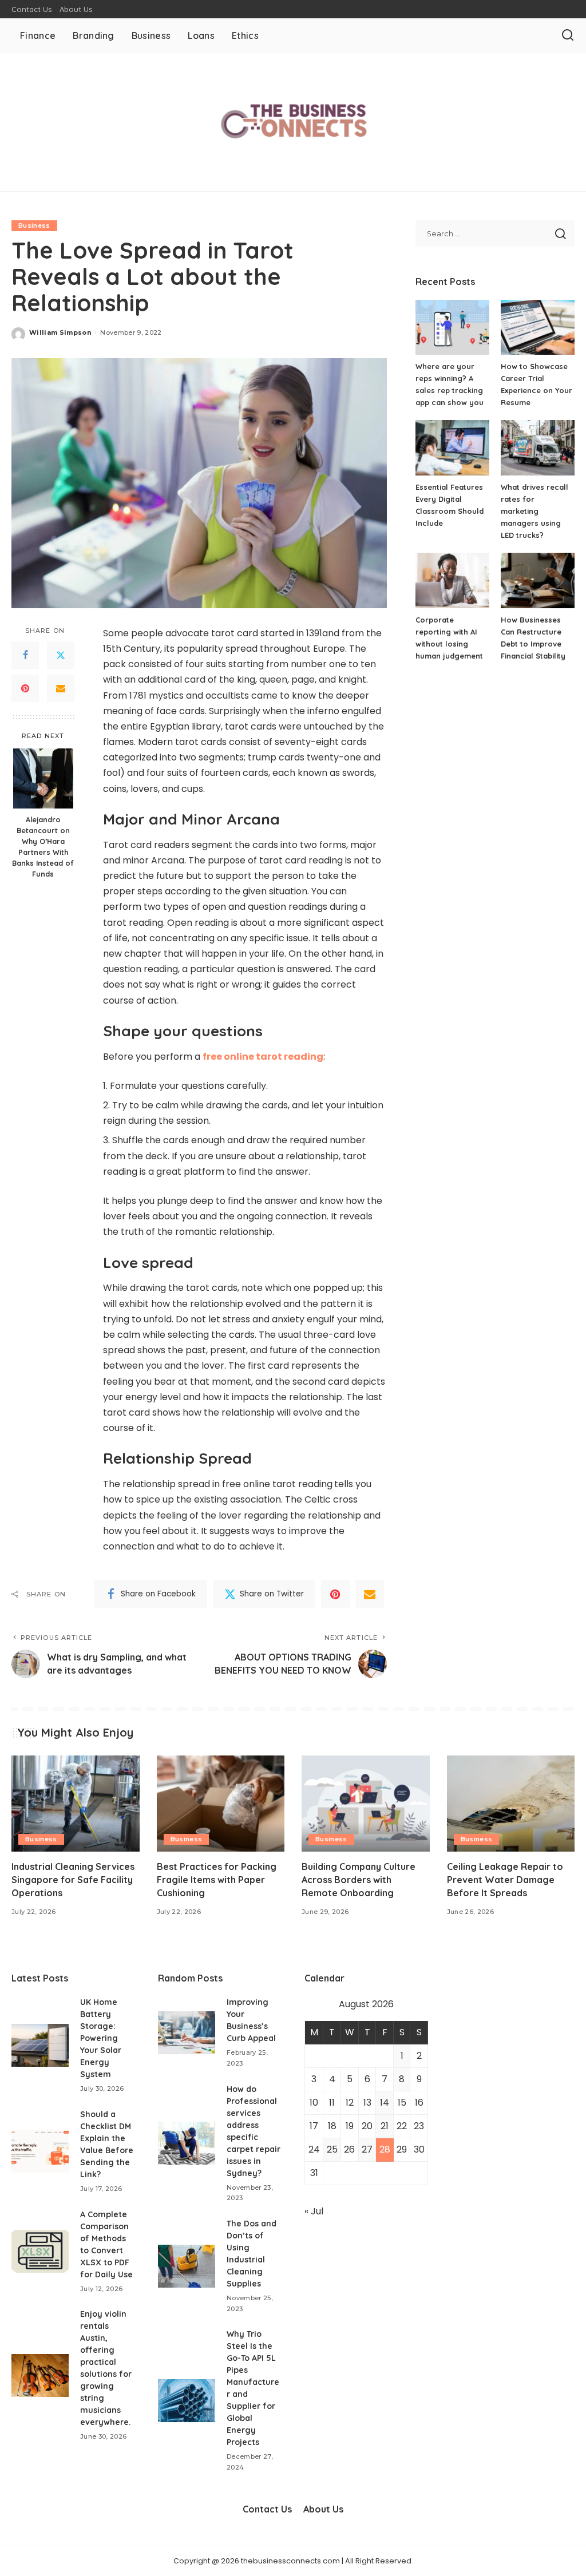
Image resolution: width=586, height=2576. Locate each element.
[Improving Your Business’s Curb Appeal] (187, 2033)
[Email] (61, 688)
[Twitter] (61, 655)
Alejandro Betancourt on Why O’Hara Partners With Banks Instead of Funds (43, 846)
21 (385, 2126)
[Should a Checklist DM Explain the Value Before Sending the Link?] (40, 2151)
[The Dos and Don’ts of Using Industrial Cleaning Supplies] (187, 2266)
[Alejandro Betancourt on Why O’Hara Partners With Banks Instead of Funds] (43, 778)
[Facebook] (25, 655)
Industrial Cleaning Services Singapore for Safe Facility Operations (73, 1880)
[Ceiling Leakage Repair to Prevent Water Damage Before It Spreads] (511, 1804)
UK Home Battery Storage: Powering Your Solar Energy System (101, 2038)
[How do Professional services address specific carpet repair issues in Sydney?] (187, 2143)
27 (367, 2149)
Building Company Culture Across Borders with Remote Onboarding (359, 1880)
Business (34, 225)
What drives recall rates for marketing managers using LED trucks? (534, 511)
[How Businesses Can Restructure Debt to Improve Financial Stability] (538, 580)
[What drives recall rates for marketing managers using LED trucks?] (538, 448)
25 (332, 2149)
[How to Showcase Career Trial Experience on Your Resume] (538, 328)
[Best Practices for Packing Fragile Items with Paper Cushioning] (221, 1804)
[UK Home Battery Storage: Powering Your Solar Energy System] (40, 2045)
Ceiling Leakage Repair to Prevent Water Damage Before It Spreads (505, 1880)
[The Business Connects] (293, 122)
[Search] (568, 35)
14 (385, 2103)
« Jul (314, 2211)
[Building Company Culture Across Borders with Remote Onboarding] (366, 1804)
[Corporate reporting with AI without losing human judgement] (452, 580)
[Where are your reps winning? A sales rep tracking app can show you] (452, 328)
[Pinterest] (25, 688)
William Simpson (60, 332)
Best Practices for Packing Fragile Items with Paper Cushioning (217, 1880)
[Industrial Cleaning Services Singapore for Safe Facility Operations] (76, 1804)
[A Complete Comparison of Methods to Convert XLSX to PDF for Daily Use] (40, 2251)
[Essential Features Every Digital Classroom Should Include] (452, 448)
